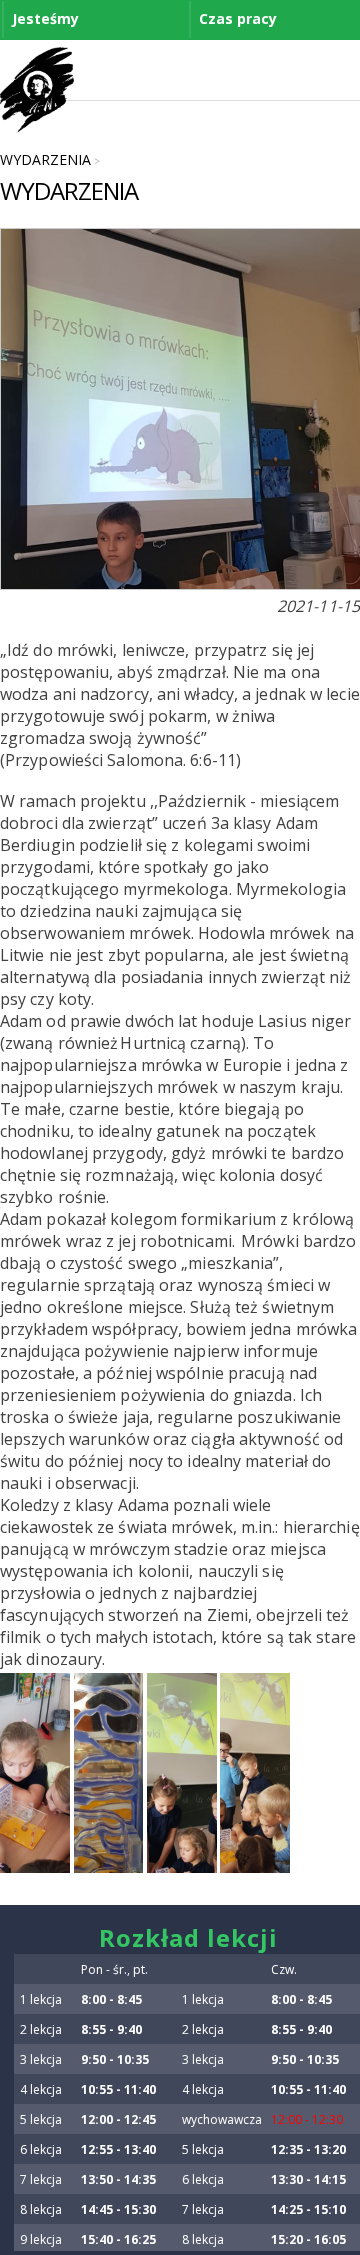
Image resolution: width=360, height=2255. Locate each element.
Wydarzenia (45, 159)
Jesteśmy (45, 18)
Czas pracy (238, 18)
